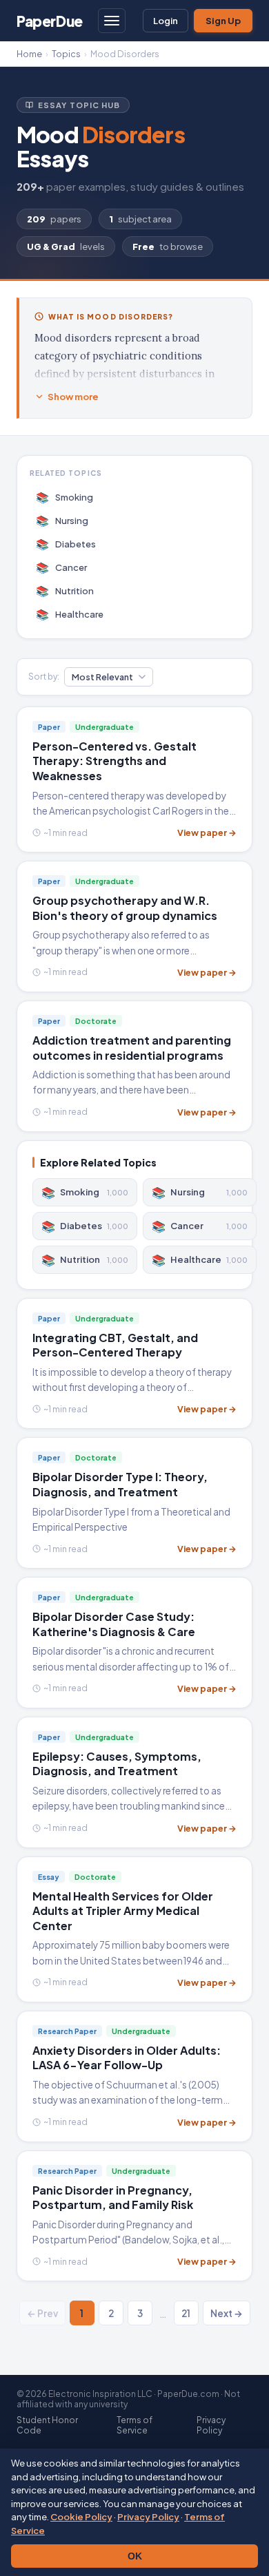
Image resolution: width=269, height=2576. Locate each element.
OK (135, 2556)
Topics (66, 54)
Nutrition (65, 590)
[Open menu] (112, 21)
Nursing (62, 520)
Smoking (65, 497)
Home (29, 54)
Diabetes (66, 544)
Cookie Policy (81, 2517)
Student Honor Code (47, 2425)
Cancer (62, 567)
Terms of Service (134, 2425)
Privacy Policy (148, 2517)
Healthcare (70, 614)
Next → (227, 2313)
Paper (50, 21)
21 (186, 2313)
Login (166, 21)
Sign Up (223, 21)
